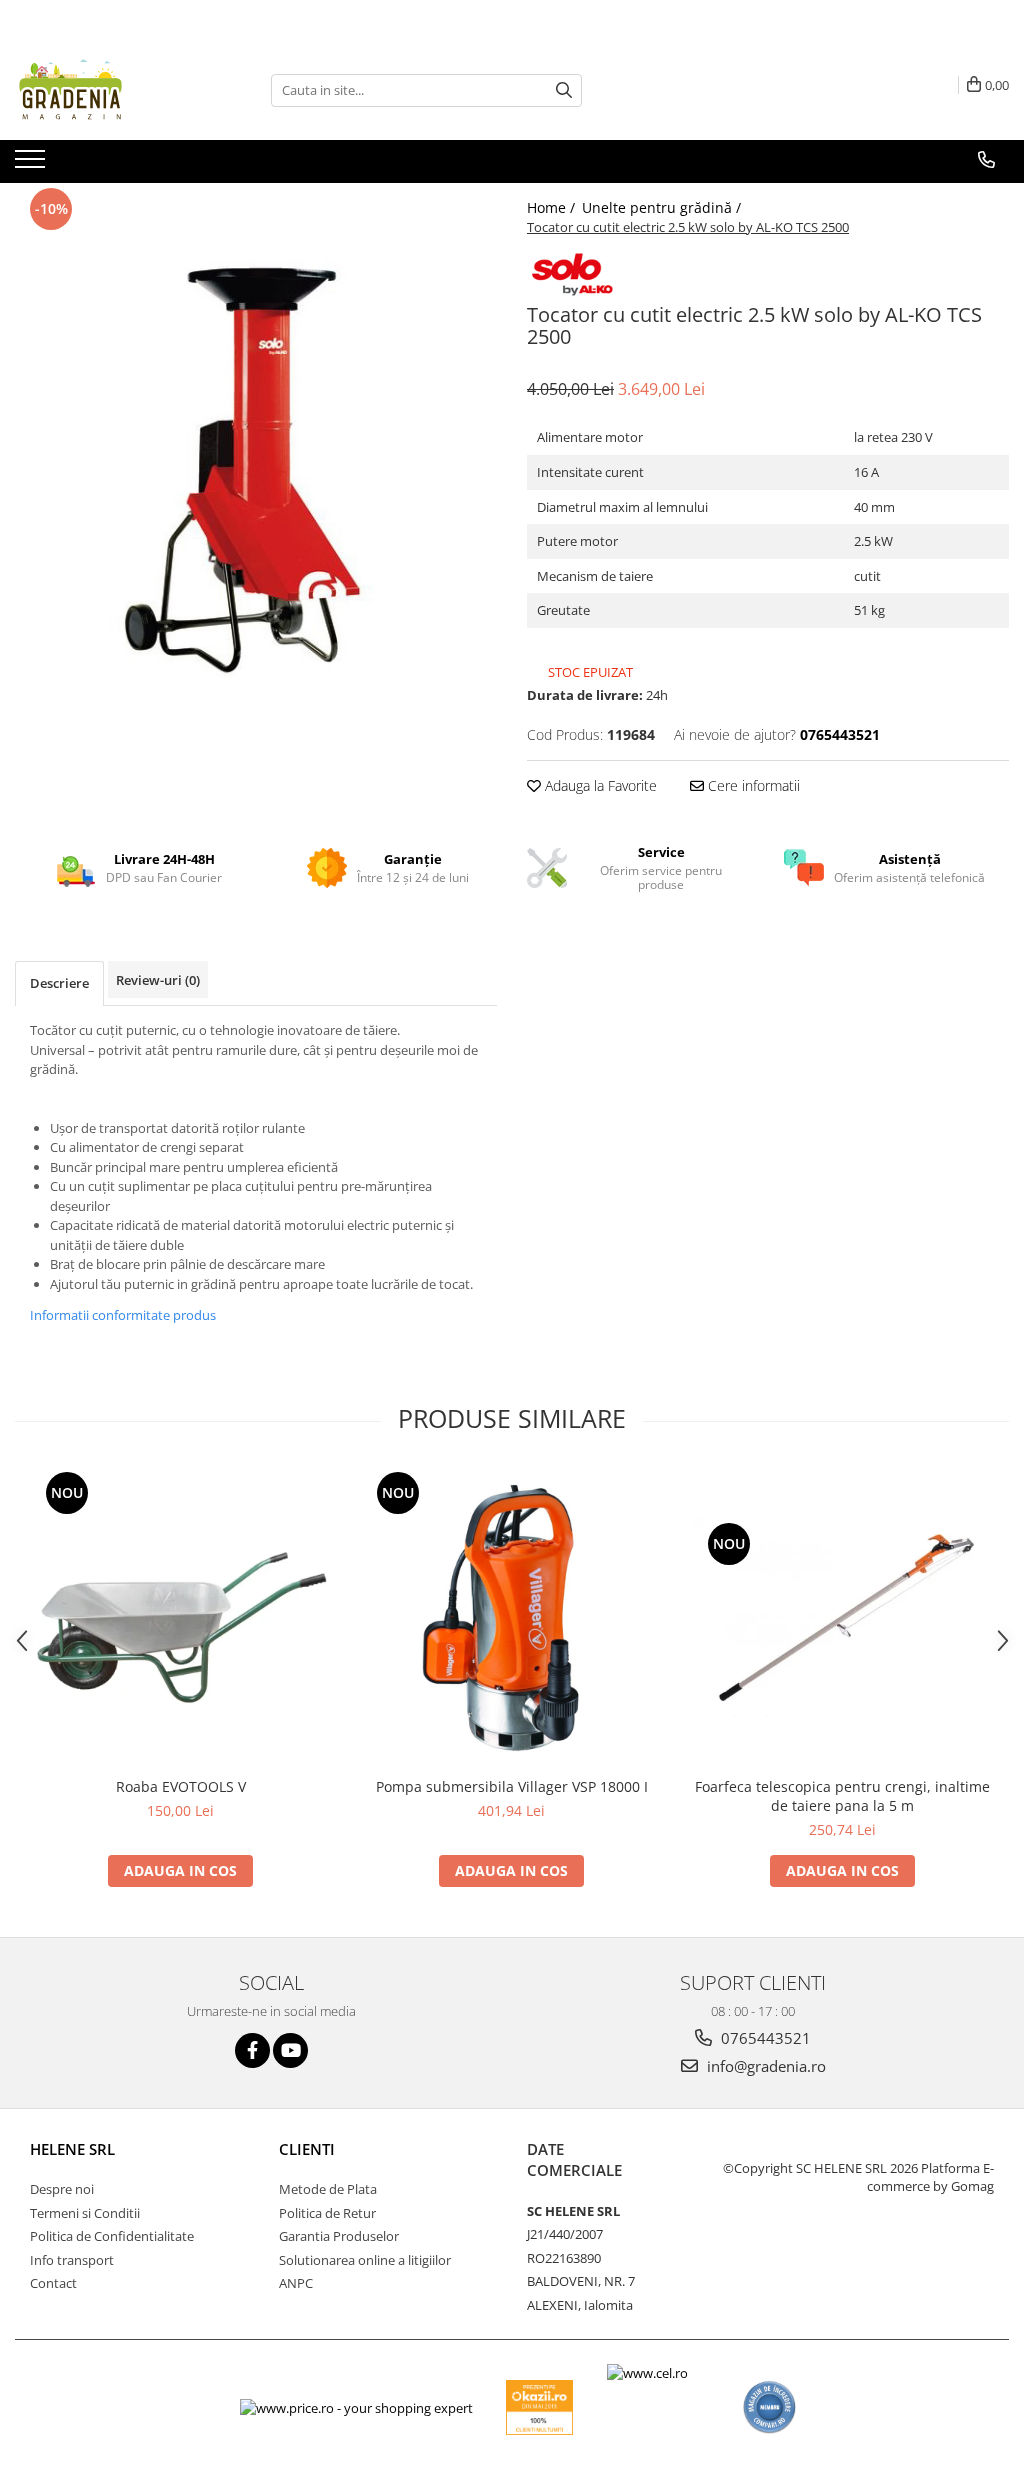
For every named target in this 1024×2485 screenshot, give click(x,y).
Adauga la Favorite (599, 785)
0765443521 (764, 2038)
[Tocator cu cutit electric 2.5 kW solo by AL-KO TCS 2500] (256, 463)
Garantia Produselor (339, 2236)
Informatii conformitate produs (123, 1315)
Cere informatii (752, 785)
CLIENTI (307, 2149)
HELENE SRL (72, 2149)
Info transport (72, 2260)
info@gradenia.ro (764, 2066)
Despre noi (62, 2189)
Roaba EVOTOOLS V (181, 1786)
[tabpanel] (256, 463)
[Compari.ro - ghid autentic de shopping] (769, 2407)
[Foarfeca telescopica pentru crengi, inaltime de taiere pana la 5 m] (843, 1617)
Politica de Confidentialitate (112, 2236)
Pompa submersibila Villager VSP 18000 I (512, 1786)
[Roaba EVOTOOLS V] (181, 1617)
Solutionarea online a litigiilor (365, 2260)
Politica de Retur (327, 2213)
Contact (53, 2283)
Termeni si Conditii (85, 2213)
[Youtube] (290, 2050)
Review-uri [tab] (158, 980)
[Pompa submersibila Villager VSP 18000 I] (512, 1617)
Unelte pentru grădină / (663, 207)
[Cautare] (564, 90)
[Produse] (32, 165)
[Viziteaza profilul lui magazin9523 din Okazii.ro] (540, 2407)
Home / (553, 207)
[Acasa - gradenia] (115, 90)
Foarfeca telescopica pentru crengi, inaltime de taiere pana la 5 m (842, 1796)
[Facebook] (252, 2050)
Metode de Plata (328, 2189)
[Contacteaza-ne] (986, 160)
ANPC (296, 2283)
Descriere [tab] (59, 983)
